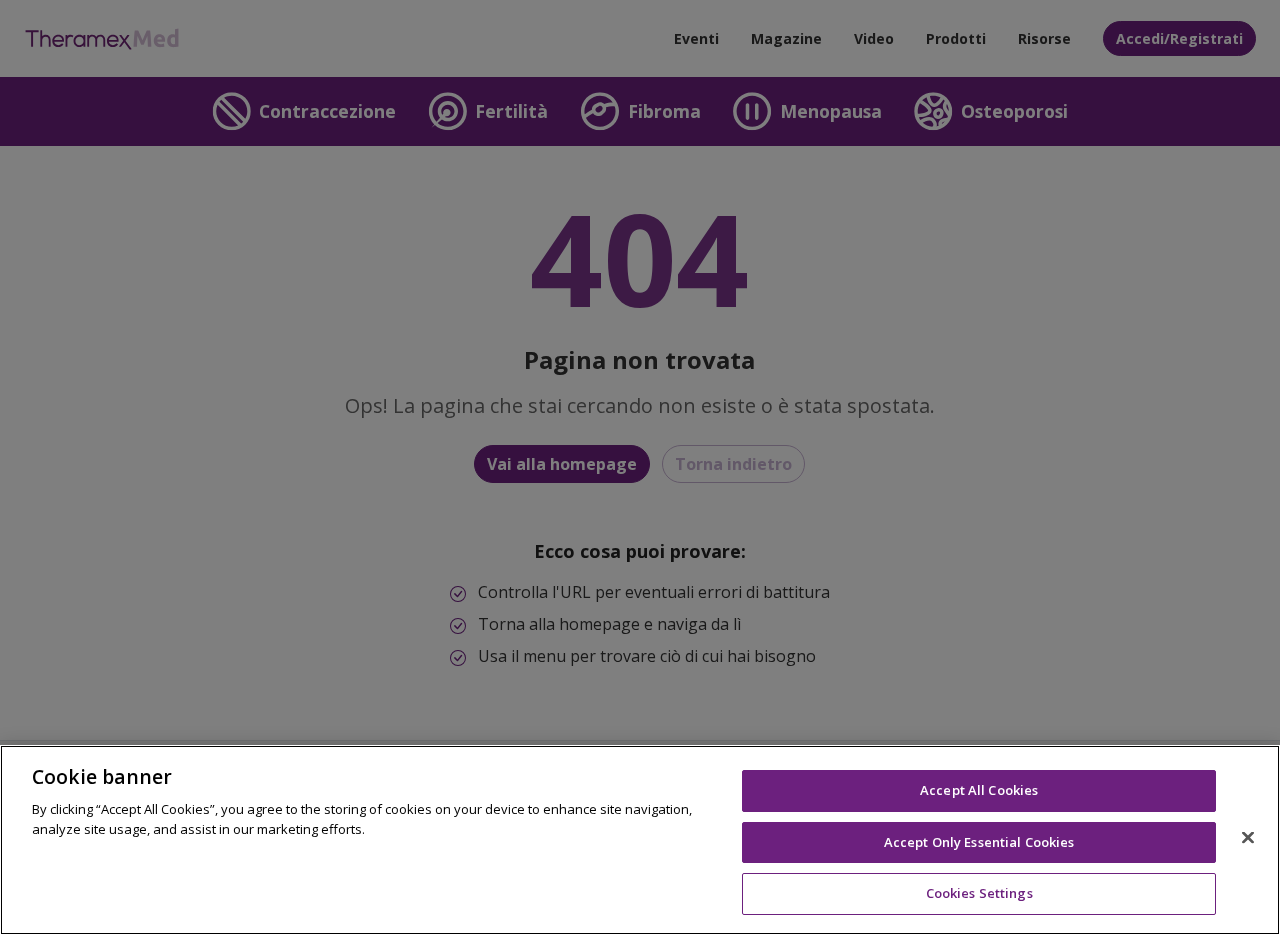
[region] (640, 840)
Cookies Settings (979, 893)
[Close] (1248, 838)
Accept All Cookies (979, 790)
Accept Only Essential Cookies (979, 842)
